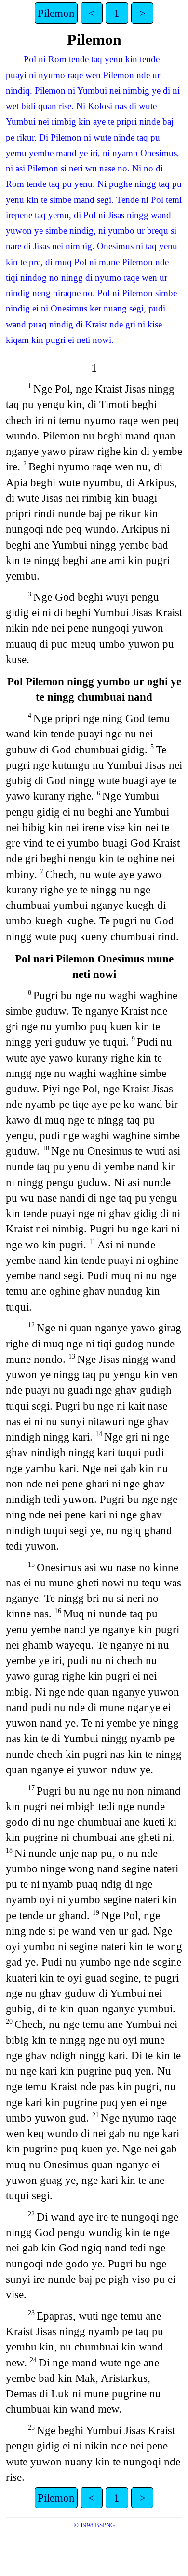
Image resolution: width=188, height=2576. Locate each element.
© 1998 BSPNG (94, 2525)
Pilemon (56, 13)
